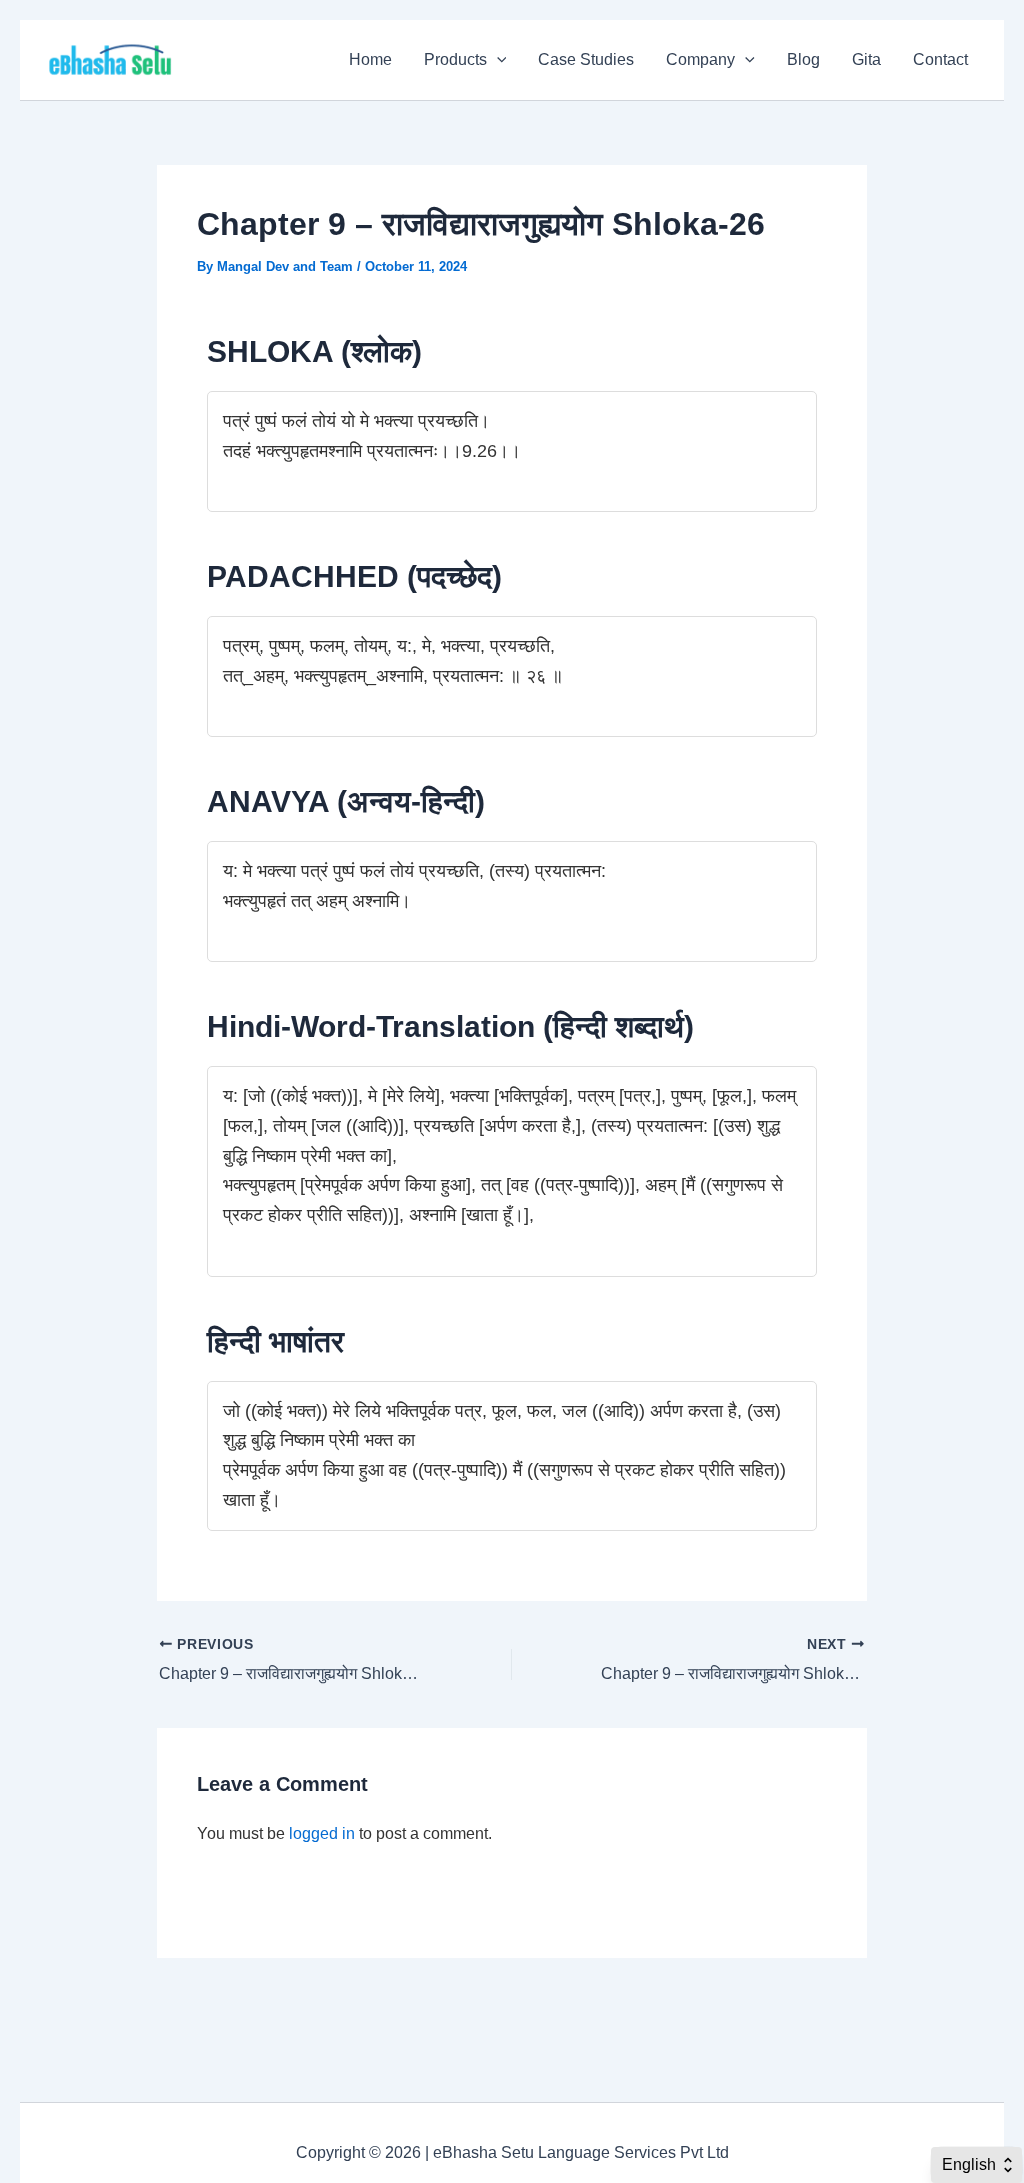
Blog (803, 59)
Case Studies (586, 59)
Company (700, 59)
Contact (940, 59)
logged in (322, 1833)
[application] (497, 60)
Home (370, 59)
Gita (866, 59)
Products (455, 59)
